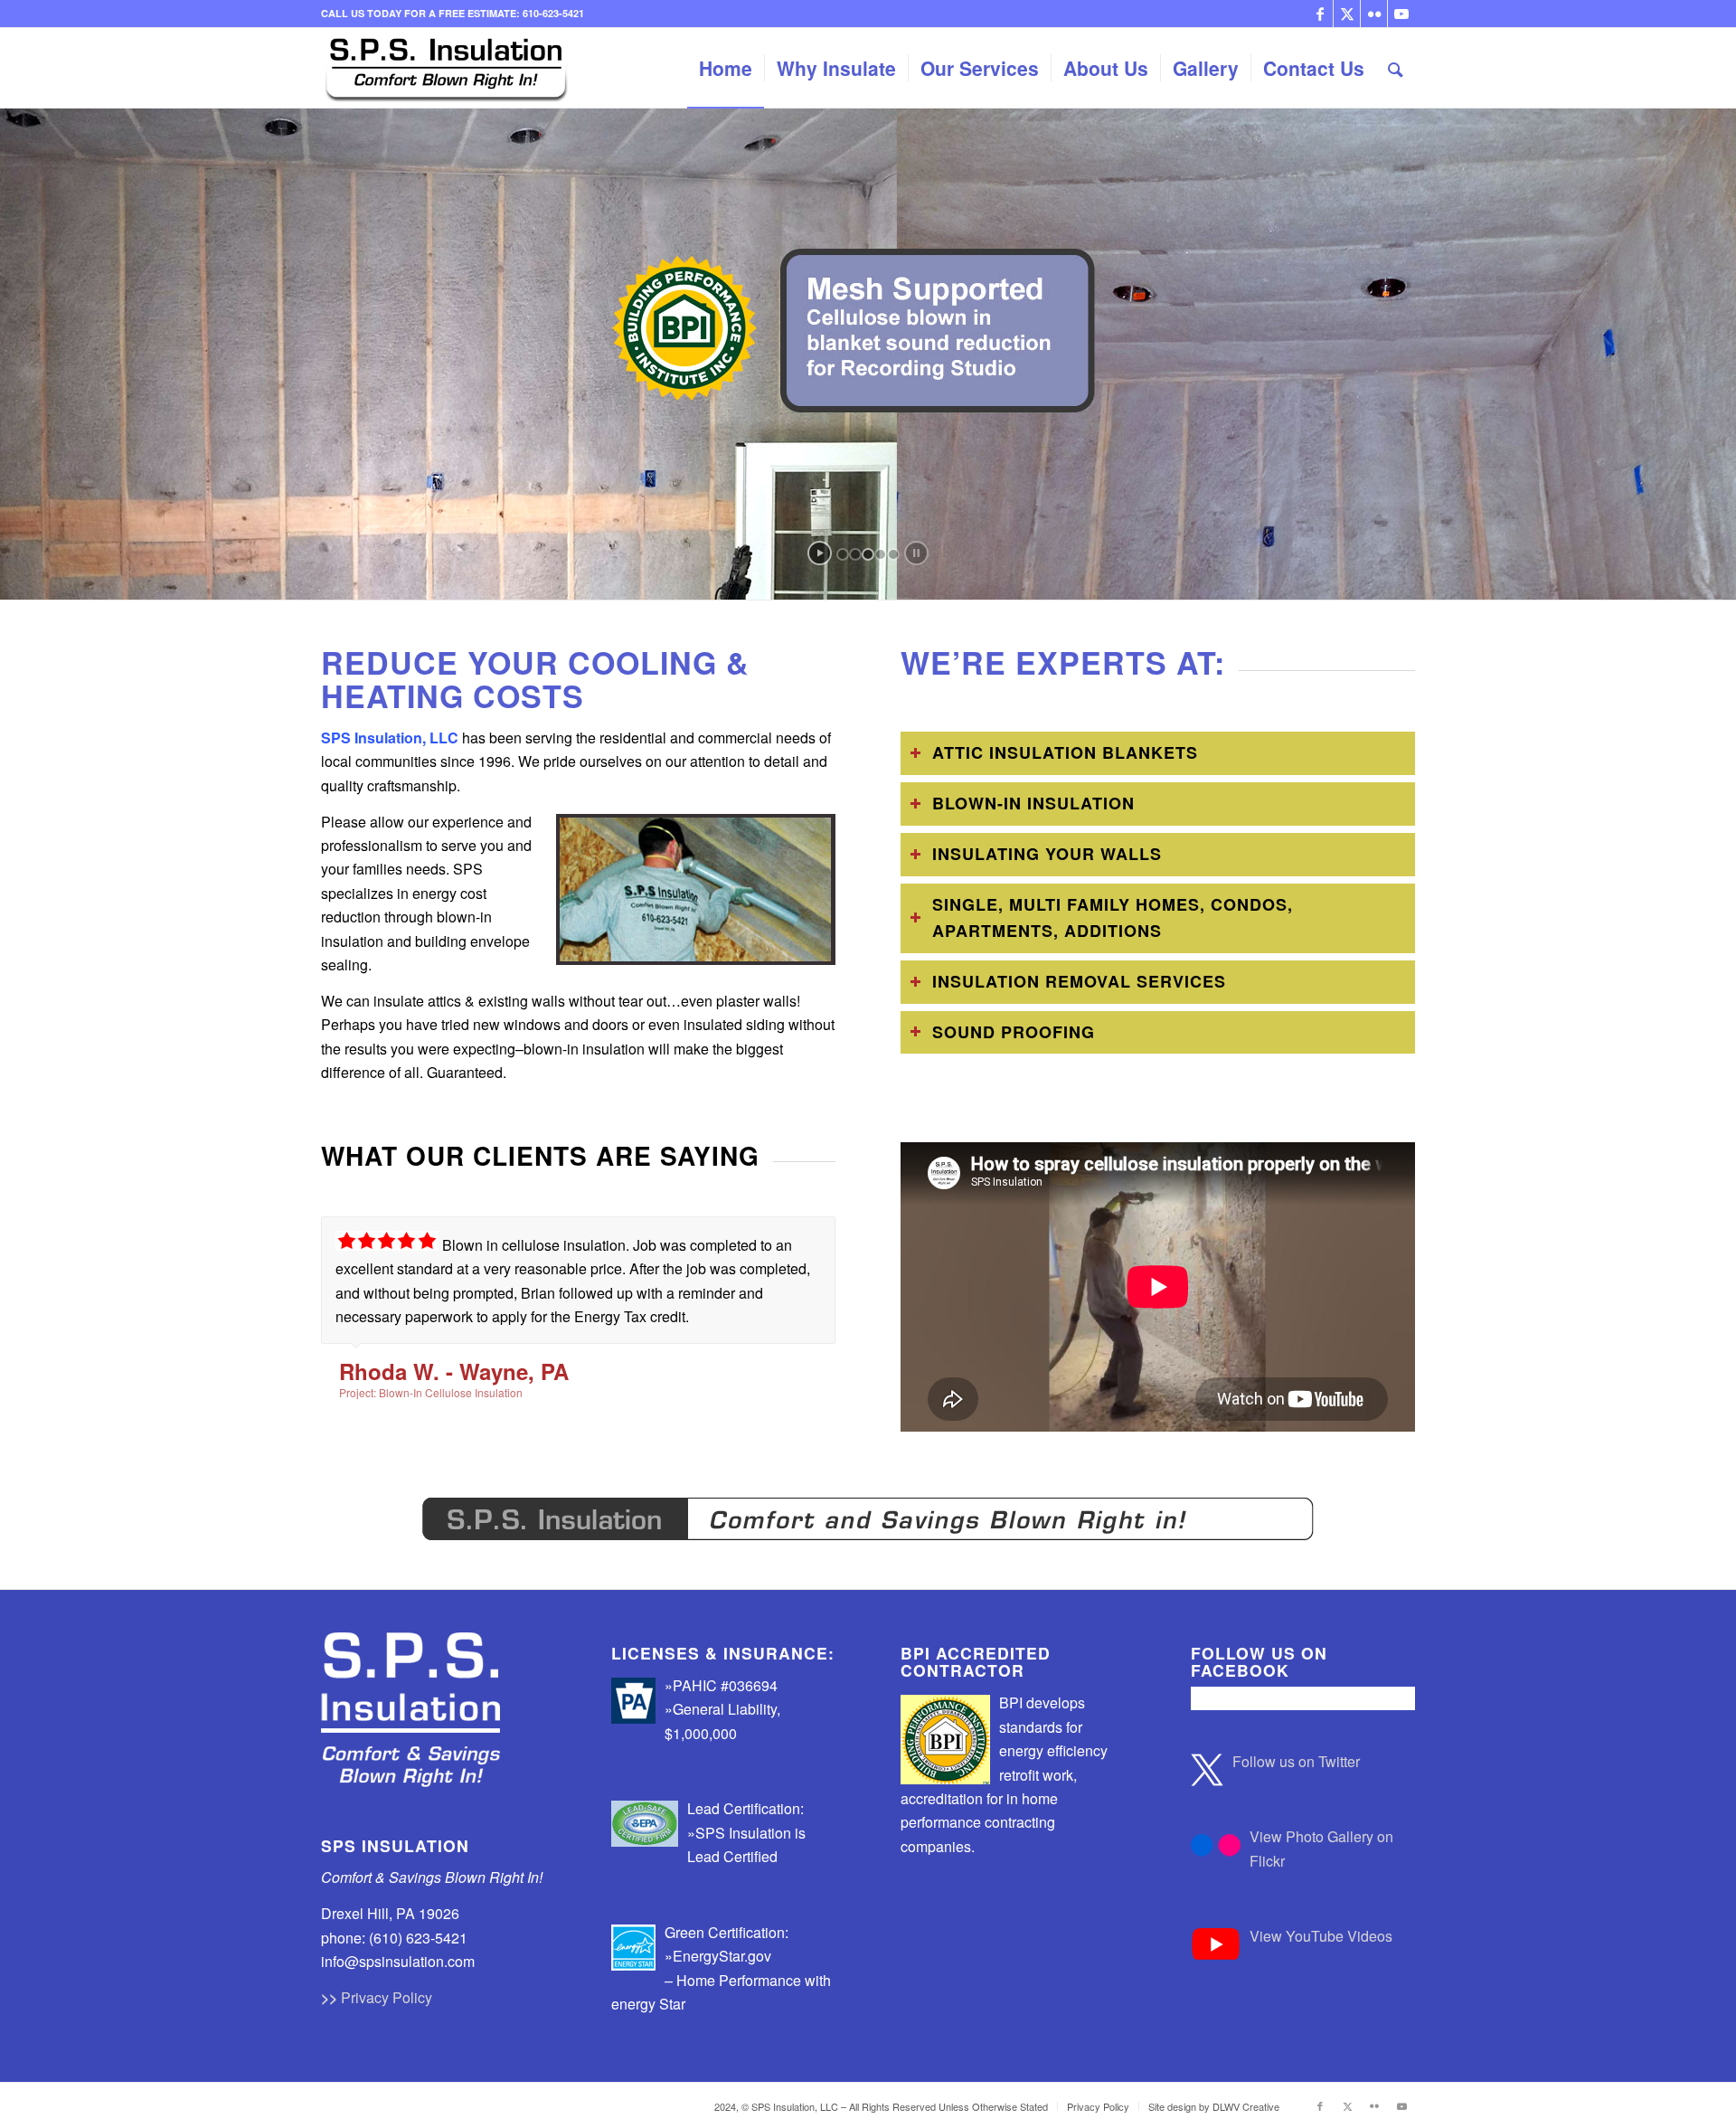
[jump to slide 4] (881, 554)
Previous (777, 1235)
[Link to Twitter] (1347, 14)
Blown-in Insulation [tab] (1033, 803)
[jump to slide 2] (855, 554)
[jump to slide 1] (843, 554)
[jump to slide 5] (893, 554)
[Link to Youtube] (1401, 14)
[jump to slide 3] (868, 554)
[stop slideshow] (916, 553)
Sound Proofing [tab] (1014, 1032)
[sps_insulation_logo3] (446, 68)
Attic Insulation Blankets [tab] (1065, 752)
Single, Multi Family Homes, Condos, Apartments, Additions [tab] (1113, 918)
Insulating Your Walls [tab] (1047, 854)
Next (817, 1235)
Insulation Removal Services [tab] (1079, 981)
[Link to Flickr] (1374, 14)
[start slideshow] (820, 553)
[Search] (1396, 68)
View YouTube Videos (1321, 1936)
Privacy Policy (387, 1997)
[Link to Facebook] (1320, 14)
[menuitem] (726, 68)
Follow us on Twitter (1296, 1761)
